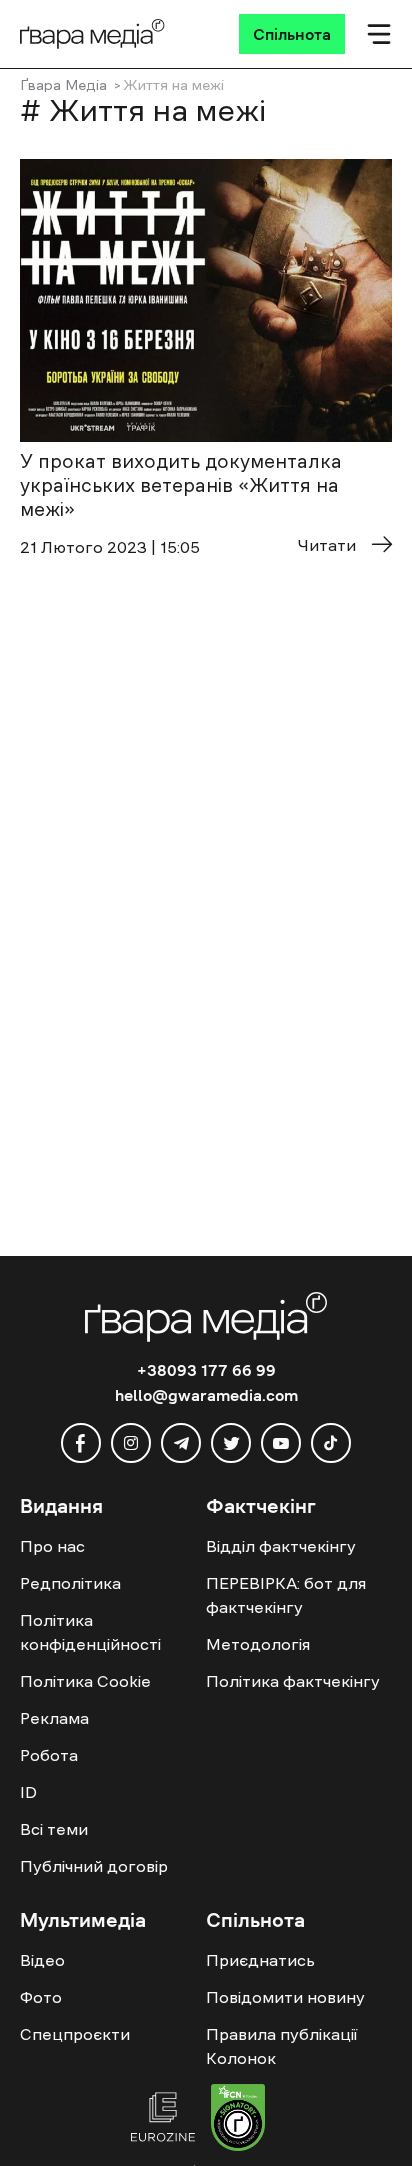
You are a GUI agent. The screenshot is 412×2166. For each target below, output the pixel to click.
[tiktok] (331, 1443)
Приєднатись (260, 1960)
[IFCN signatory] (238, 2120)
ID (28, 1792)
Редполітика (70, 1583)
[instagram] (131, 1443)
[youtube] (281, 1443)
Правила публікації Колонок (281, 2046)
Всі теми (54, 1829)
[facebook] (81, 1443)
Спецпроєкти (75, 2034)
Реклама (54, 1718)
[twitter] (231, 1443)
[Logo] (92, 34)
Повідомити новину (285, 1997)
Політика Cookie (85, 1681)
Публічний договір (94, 1866)
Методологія (258, 1644)
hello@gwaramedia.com (206, 1395)
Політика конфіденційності (90, 1632)
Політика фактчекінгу (293, 1681)
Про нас (52, 1546)
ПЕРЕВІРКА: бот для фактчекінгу (286, 1595)
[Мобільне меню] (379, 34)
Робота (49, 1755)
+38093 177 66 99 (206, 1370)
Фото (41, 1997)
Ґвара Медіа (63, 85)
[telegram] (181, 1443)
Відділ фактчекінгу (281, 1546)
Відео (42, 1960)
